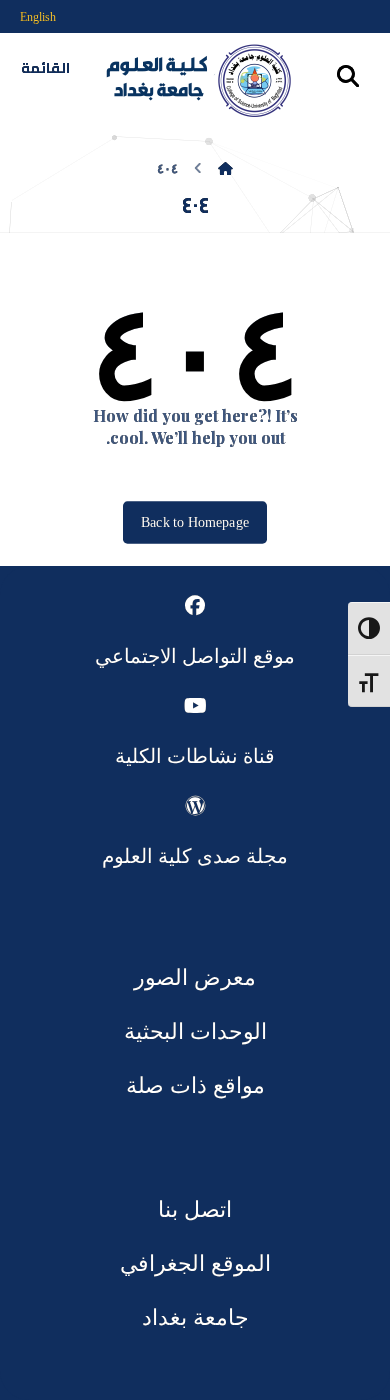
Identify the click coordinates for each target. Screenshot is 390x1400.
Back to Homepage (195, 522)
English (38, 17)
